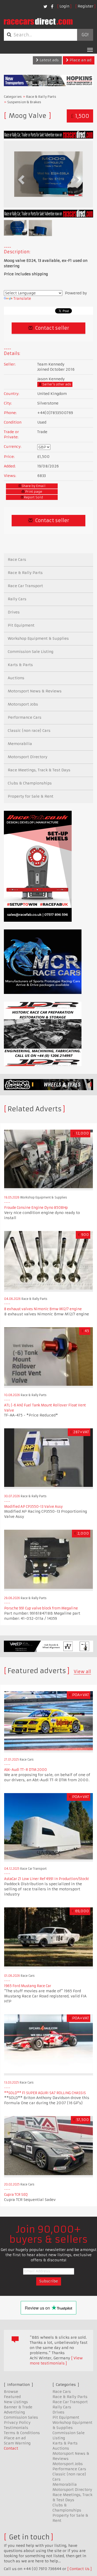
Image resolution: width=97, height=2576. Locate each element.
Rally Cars (17, 599)
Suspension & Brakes (24, 102)
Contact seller (52, 328)
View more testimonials (56, 2361)
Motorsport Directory (28, 757)
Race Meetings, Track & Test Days (39, 770)
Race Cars (17, 560)
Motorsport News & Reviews (35, 691)
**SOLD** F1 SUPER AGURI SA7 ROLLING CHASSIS (45, 2093)
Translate (22, 298)
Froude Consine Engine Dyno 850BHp (36, 1208)
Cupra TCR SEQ (16, 2195)
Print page (33, 492)
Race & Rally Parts (41, 97)
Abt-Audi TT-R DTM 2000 (25, 1770)
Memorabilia (20, 744)
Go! (85, 35)
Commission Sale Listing (31, 652)
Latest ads (49, 60)
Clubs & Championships (30, 783)
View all (82, 1672)
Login (64, 6)
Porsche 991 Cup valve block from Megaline (41, 1608)
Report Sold (33, 497)
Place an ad (80, 60)
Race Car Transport (25, 586)
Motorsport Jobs (23, 704)
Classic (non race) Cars (29, 731)
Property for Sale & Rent (31, 796)
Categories (13, 97)
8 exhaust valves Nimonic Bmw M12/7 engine (43, 1309)
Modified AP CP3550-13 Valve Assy (33, 1507)
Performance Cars (25, 717)
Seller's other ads (56, 384)
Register (85, 6)
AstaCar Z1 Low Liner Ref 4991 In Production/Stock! (46, 1879)
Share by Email (33, 486)
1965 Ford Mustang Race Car (28, 1986)
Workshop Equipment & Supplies (38, 638)
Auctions (16, 678)
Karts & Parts (20, 665)
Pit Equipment (21, 625)
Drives (14, 612)
